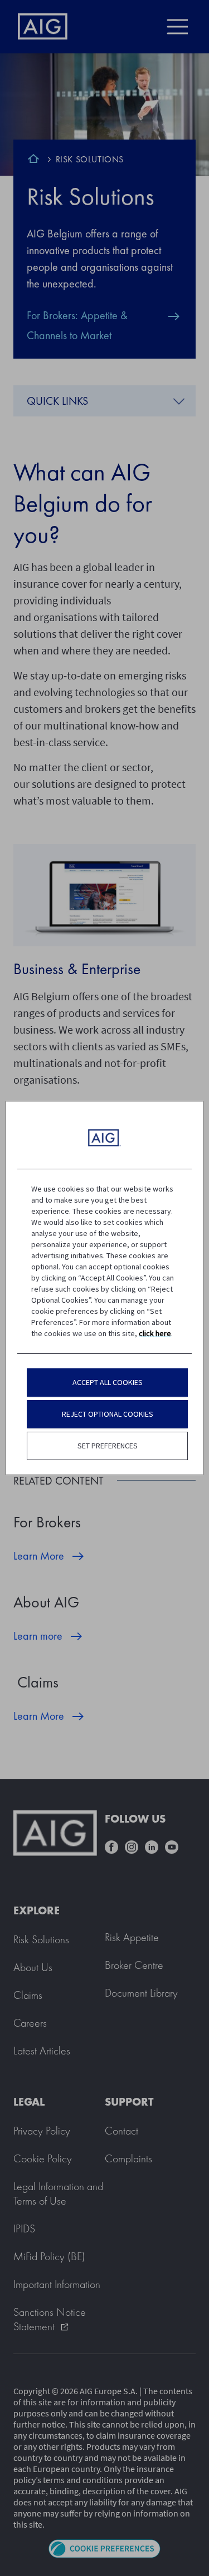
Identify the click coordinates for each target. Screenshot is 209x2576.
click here (155, 1333)
